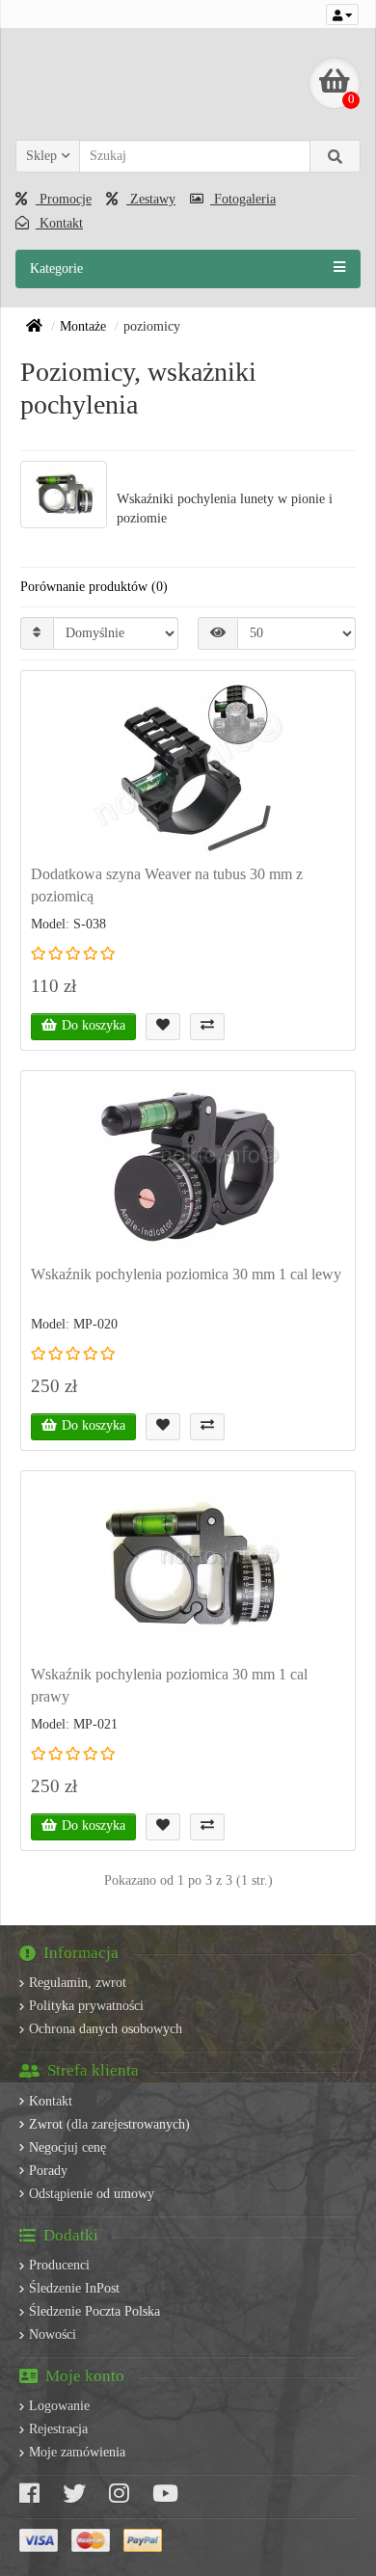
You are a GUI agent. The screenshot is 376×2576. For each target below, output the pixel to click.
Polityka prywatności (86, 2006)
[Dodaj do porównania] (207, 1027)
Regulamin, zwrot (78, 1983)
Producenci (59, 2265)
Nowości (53, 2334)
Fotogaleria (243, 199)
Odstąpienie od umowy (92, 2194)
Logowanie (59, 2406)
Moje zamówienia (77, 2452)
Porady (48, 2171)
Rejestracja (58, 2429)
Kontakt (59, 223)
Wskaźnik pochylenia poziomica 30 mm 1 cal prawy (169, 1685)
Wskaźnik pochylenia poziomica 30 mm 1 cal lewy (186, 1274)
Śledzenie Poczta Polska (94, 2311)
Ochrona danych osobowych (106, 2029)
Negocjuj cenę (67, 2147)
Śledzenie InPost (74, 2288)
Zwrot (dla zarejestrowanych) (109, 2124)
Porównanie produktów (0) (94, 587)
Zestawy (151, 199)
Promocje (64, 199)
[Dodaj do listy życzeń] (163, 1027)
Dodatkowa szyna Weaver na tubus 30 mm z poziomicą (167, 885)
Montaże (83, 326)
